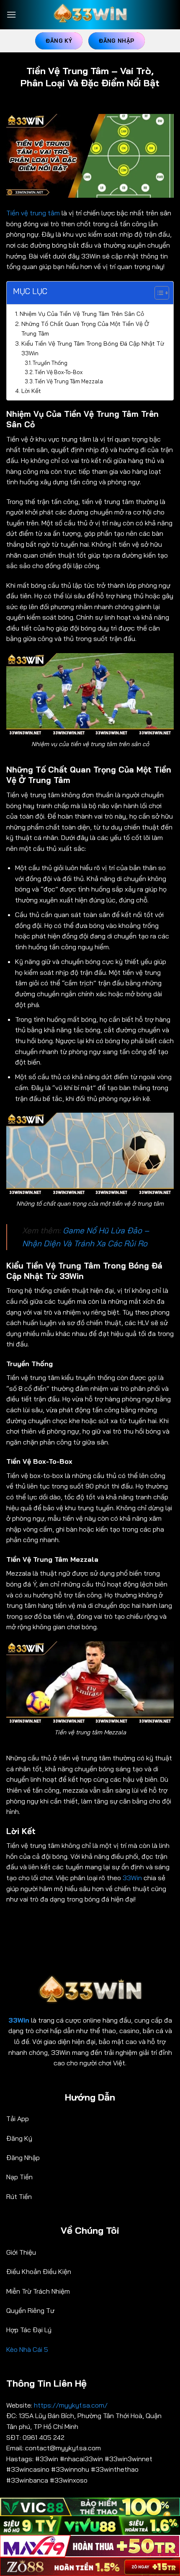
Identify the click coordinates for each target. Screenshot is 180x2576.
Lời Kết (31, 391)
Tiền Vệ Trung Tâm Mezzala (69, 381)
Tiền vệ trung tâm (33, 213)
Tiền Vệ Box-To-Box (59, 372)
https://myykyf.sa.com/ (72, 2405)
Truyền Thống (50, 363)
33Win (132, 1878)
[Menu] (11, 14)
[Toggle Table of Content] (158, 293)
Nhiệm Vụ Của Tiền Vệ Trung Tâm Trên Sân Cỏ (82, 314)
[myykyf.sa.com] (90, 15)
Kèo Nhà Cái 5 (27, 2349)
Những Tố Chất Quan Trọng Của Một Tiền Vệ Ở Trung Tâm (85, 329)
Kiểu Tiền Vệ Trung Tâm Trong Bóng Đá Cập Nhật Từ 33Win (93, 348)
